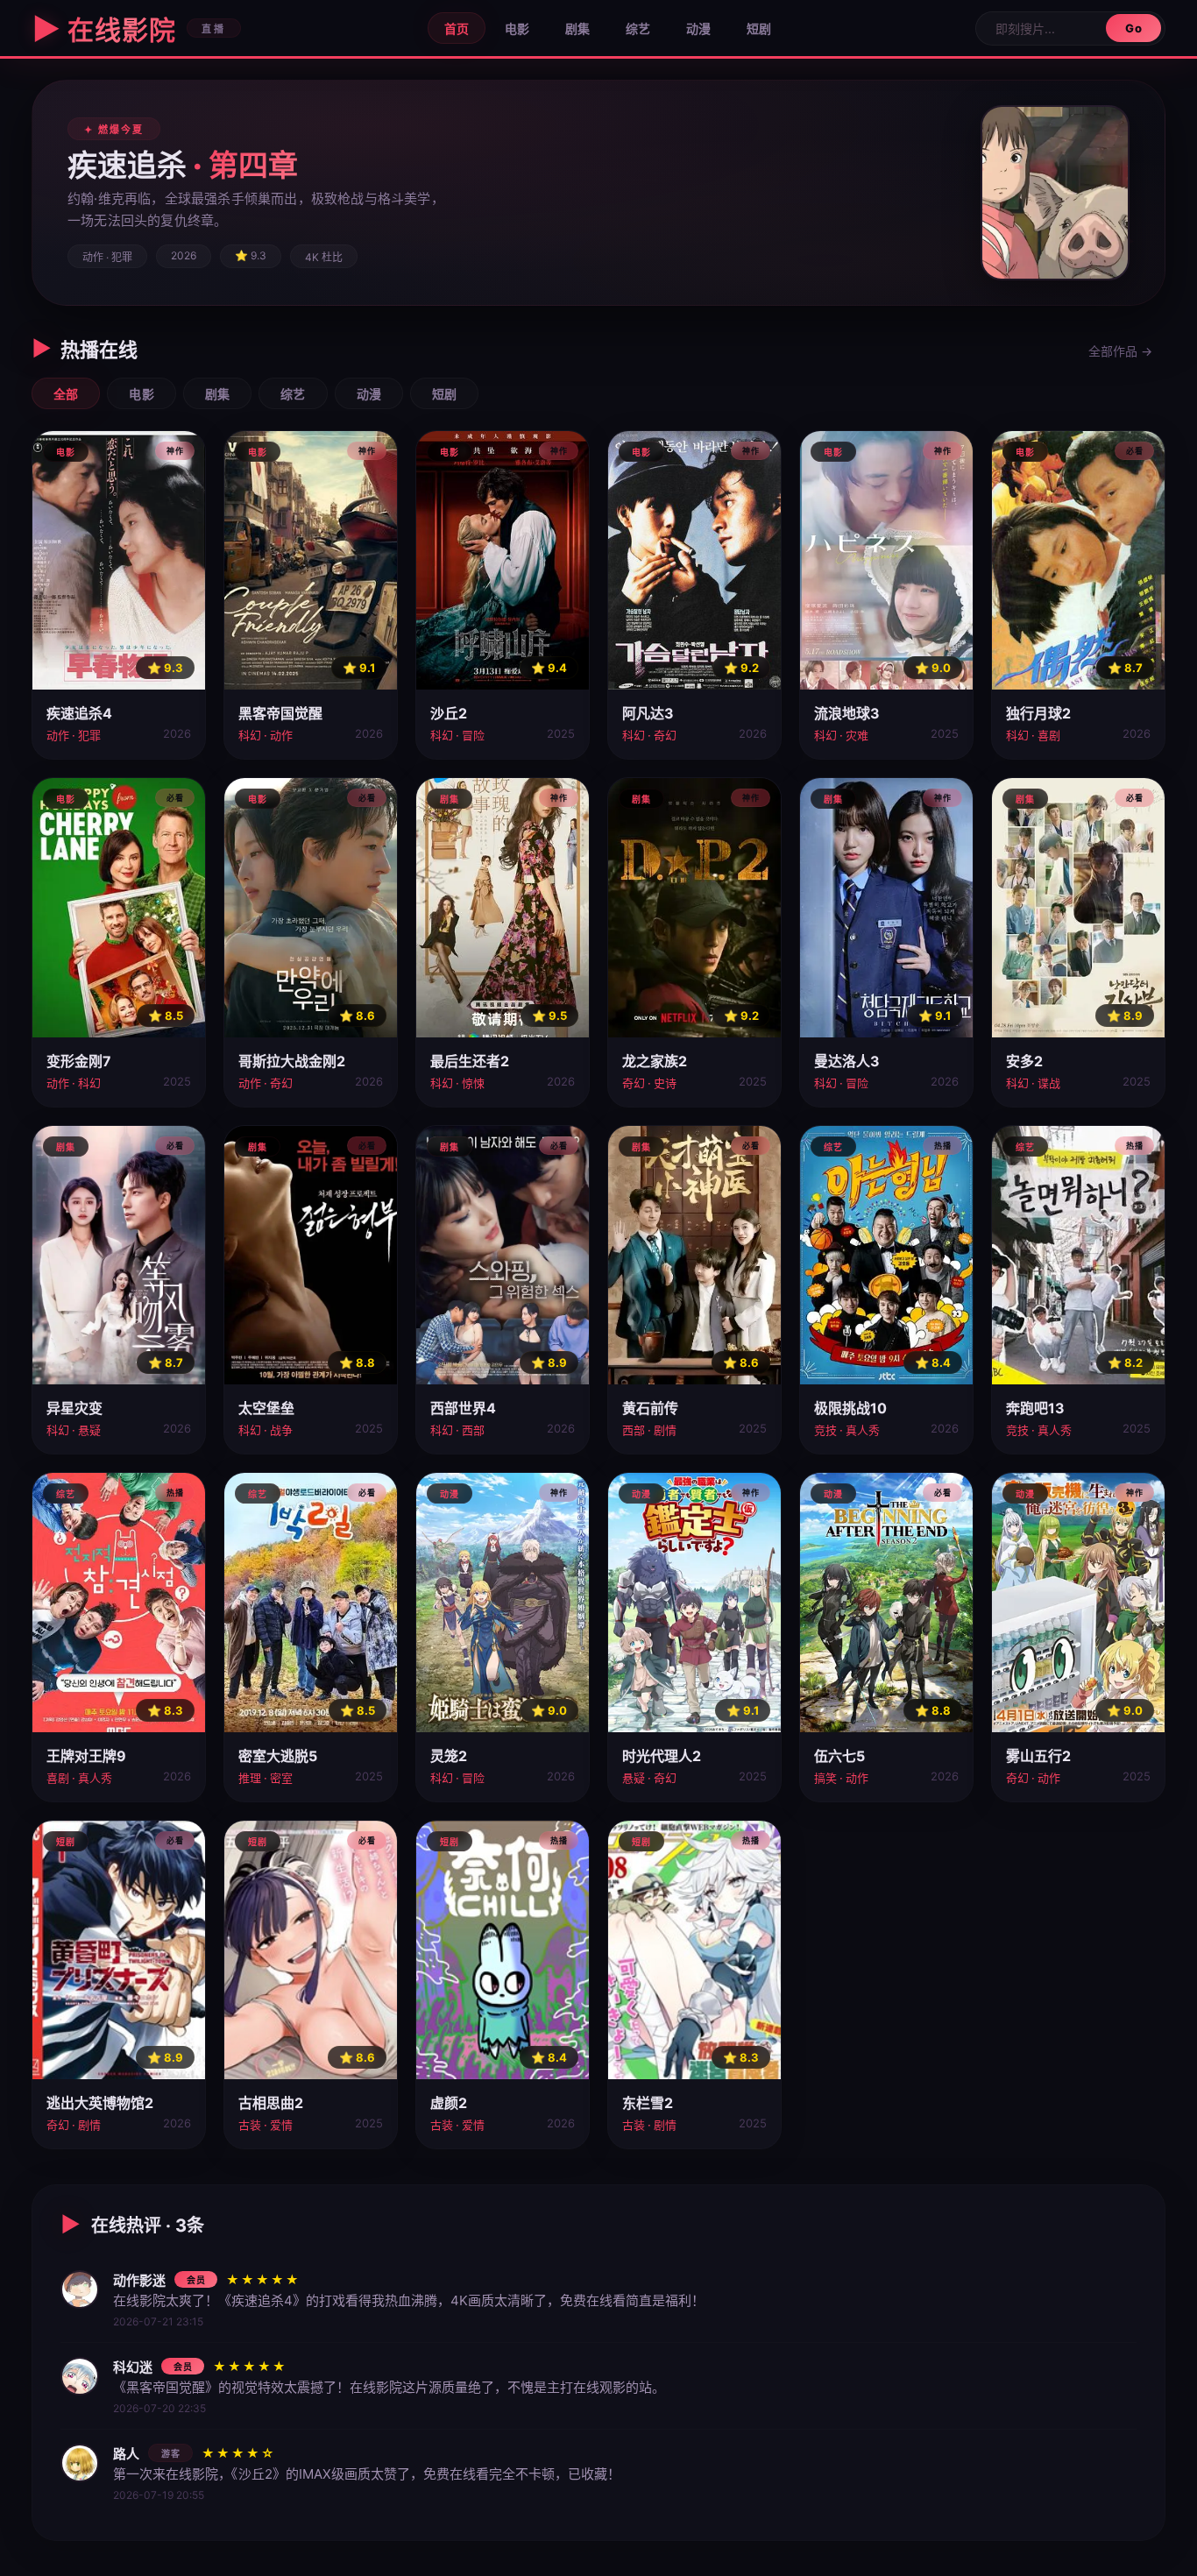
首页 (457, 28)
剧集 (577, 28)
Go (1133, 28)
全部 (66, 394)
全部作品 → (1120, 351)
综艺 (638, 28)
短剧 (759, 28)
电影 (517, 28)
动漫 (698, 28)
